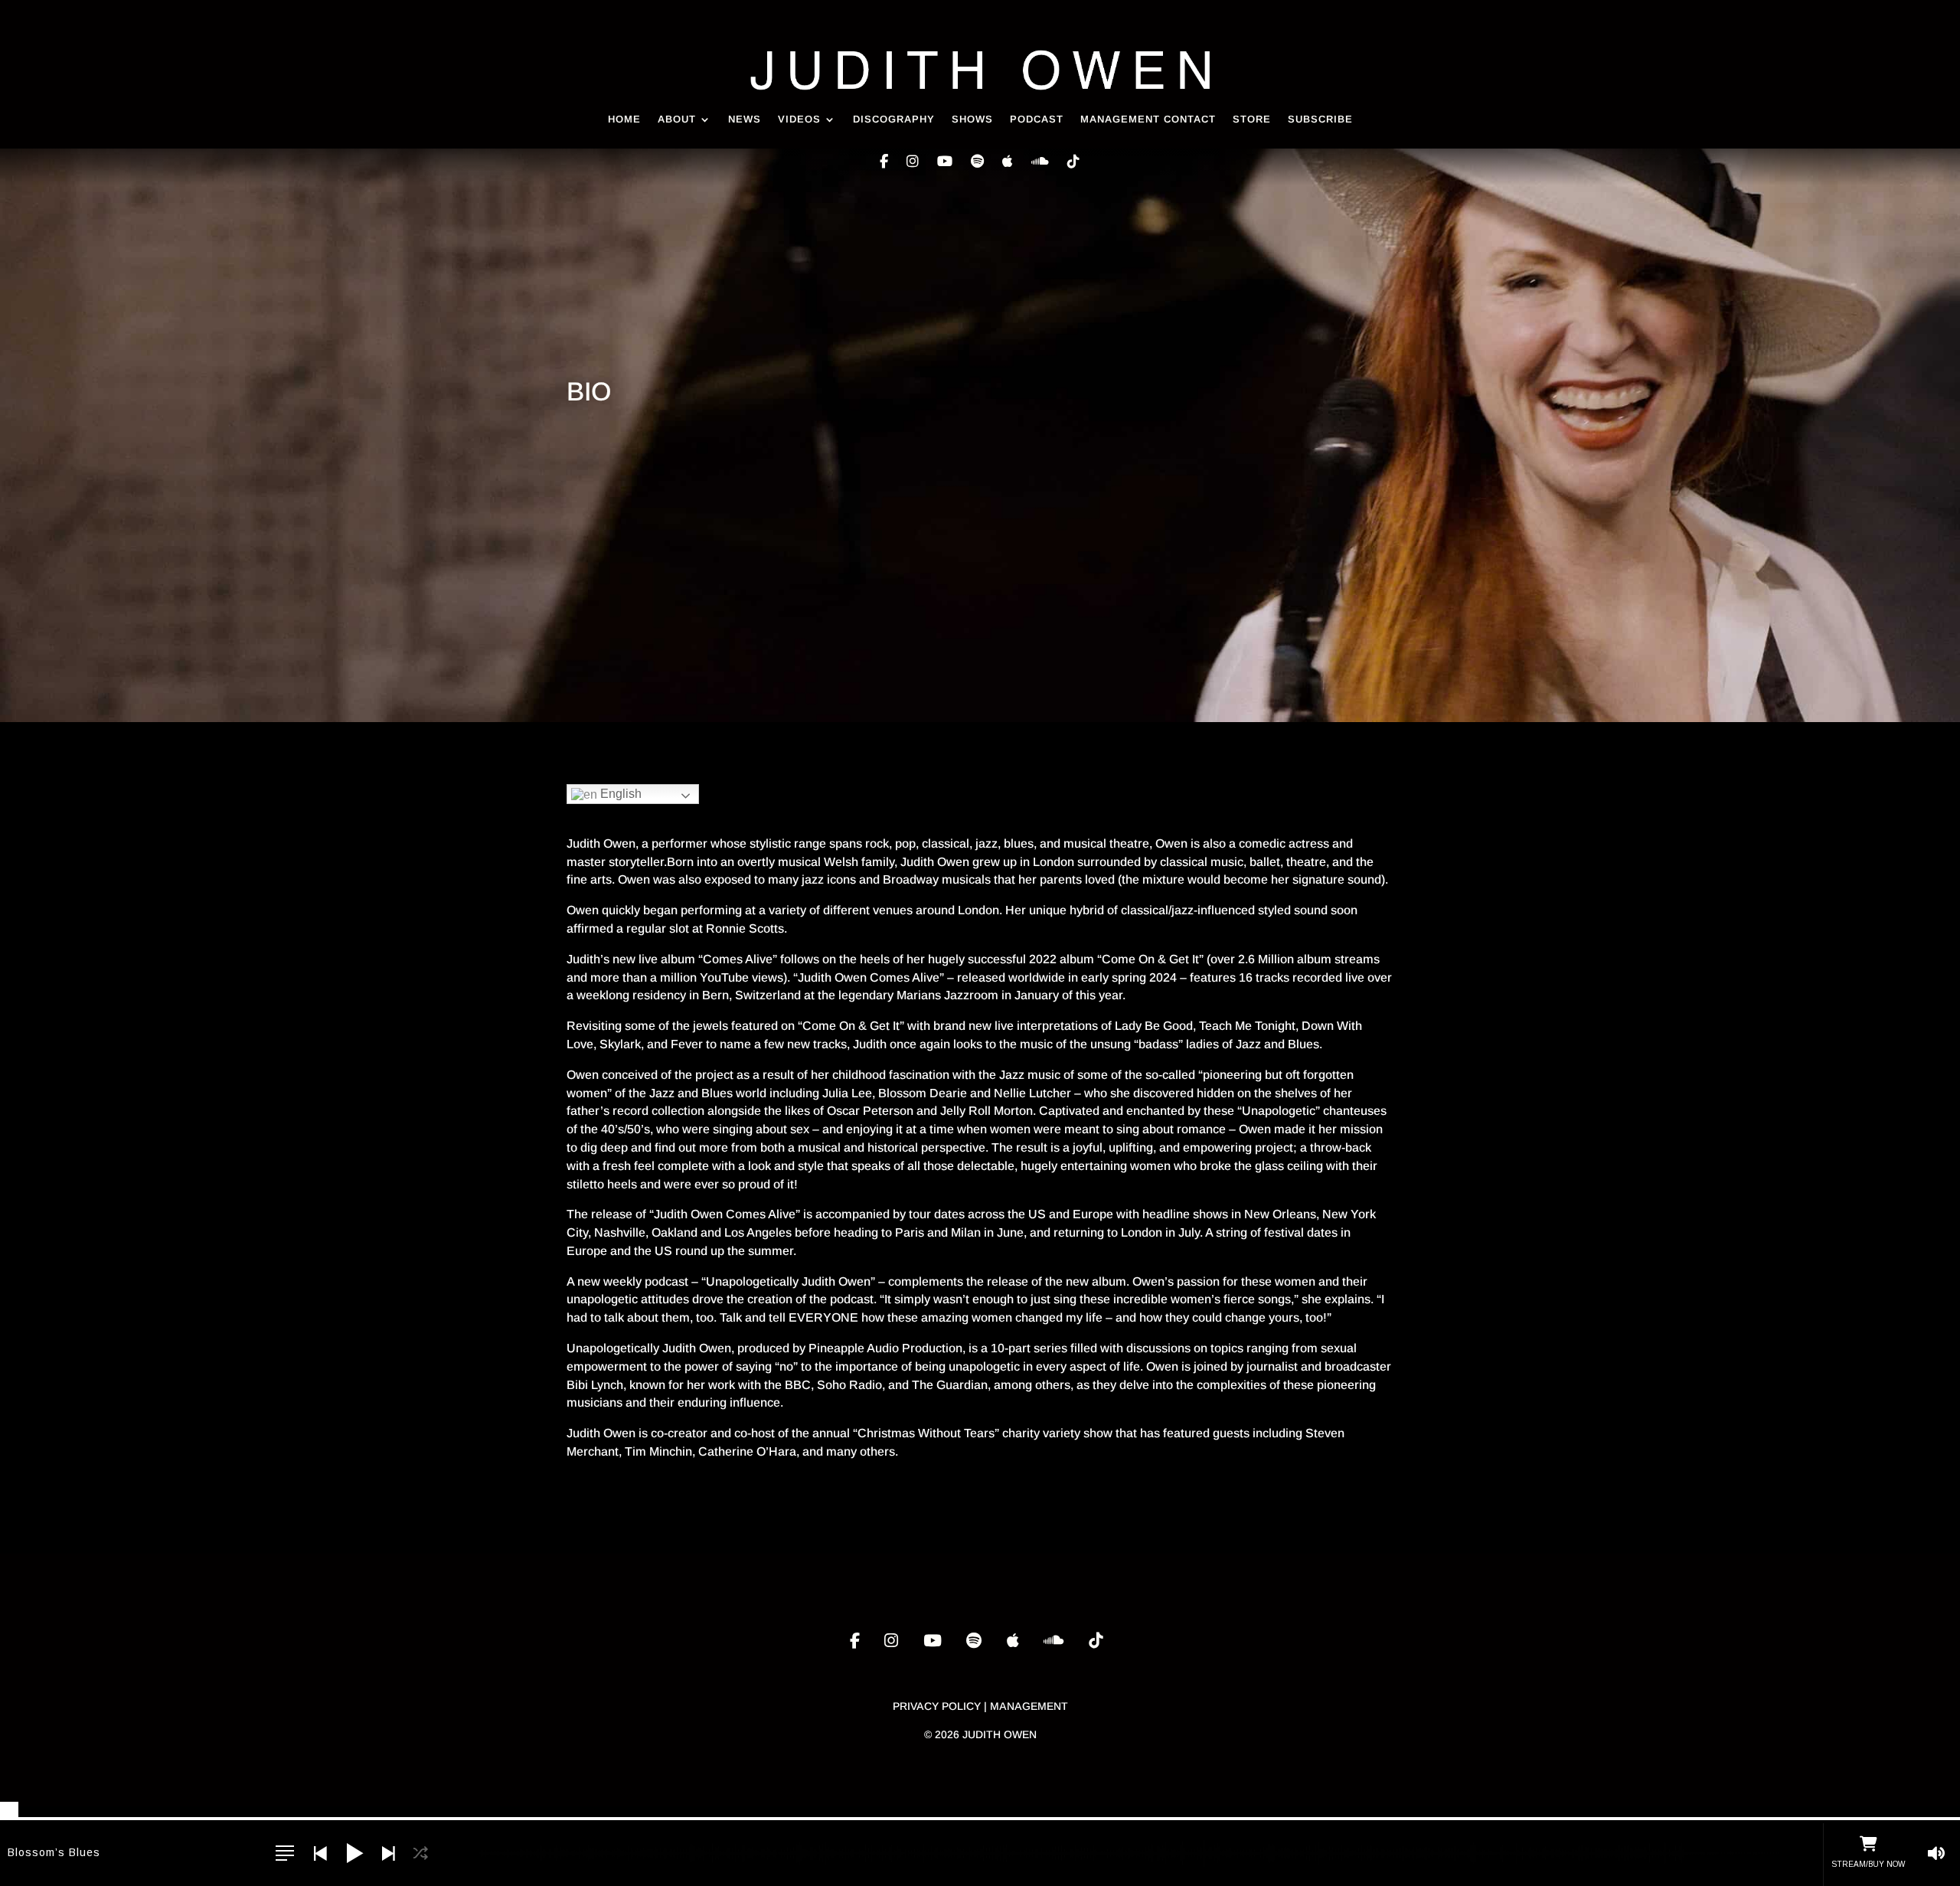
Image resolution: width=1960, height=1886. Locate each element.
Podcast (1037, 119)
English (619, 794)
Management (1029, 1706)
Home (624, 119)
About (677, 119)
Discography (894, 119)
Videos (799, 119)
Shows (972, 119)
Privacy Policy (937, 1706)
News (745, 119)
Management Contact (1148, 119)
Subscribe (1320, 119)
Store (1252, 119)
